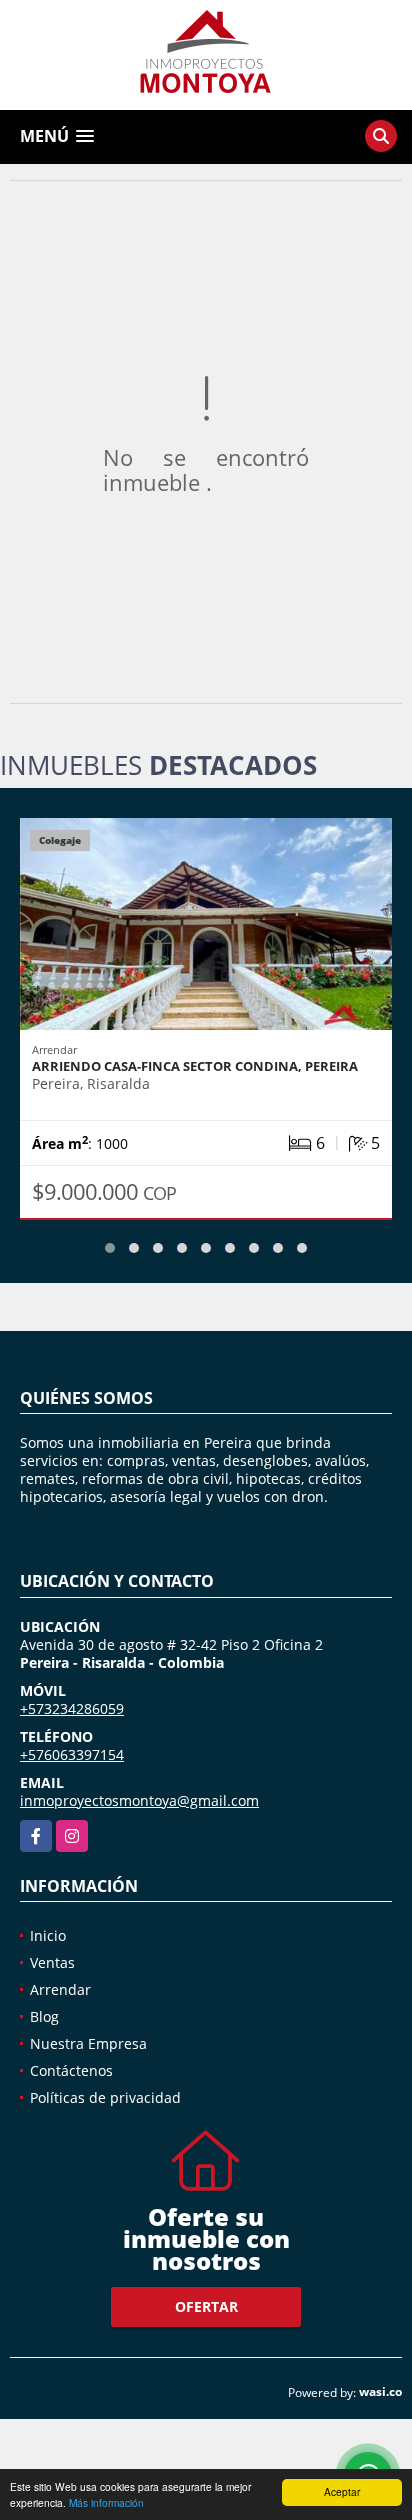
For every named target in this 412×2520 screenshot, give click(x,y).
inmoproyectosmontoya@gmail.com (139, 1800)
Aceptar (342, 2491)
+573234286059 (72, 1708)
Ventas (52, 1962)
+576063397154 (72, 1754)
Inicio (48, 1935)
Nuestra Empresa (88, 2043)
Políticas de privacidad (105, 2097)
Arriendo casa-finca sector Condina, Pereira (195, 1066)
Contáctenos (71, 2070)
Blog (44, 2016)
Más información (106, 2502)
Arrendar (60, 1989)
